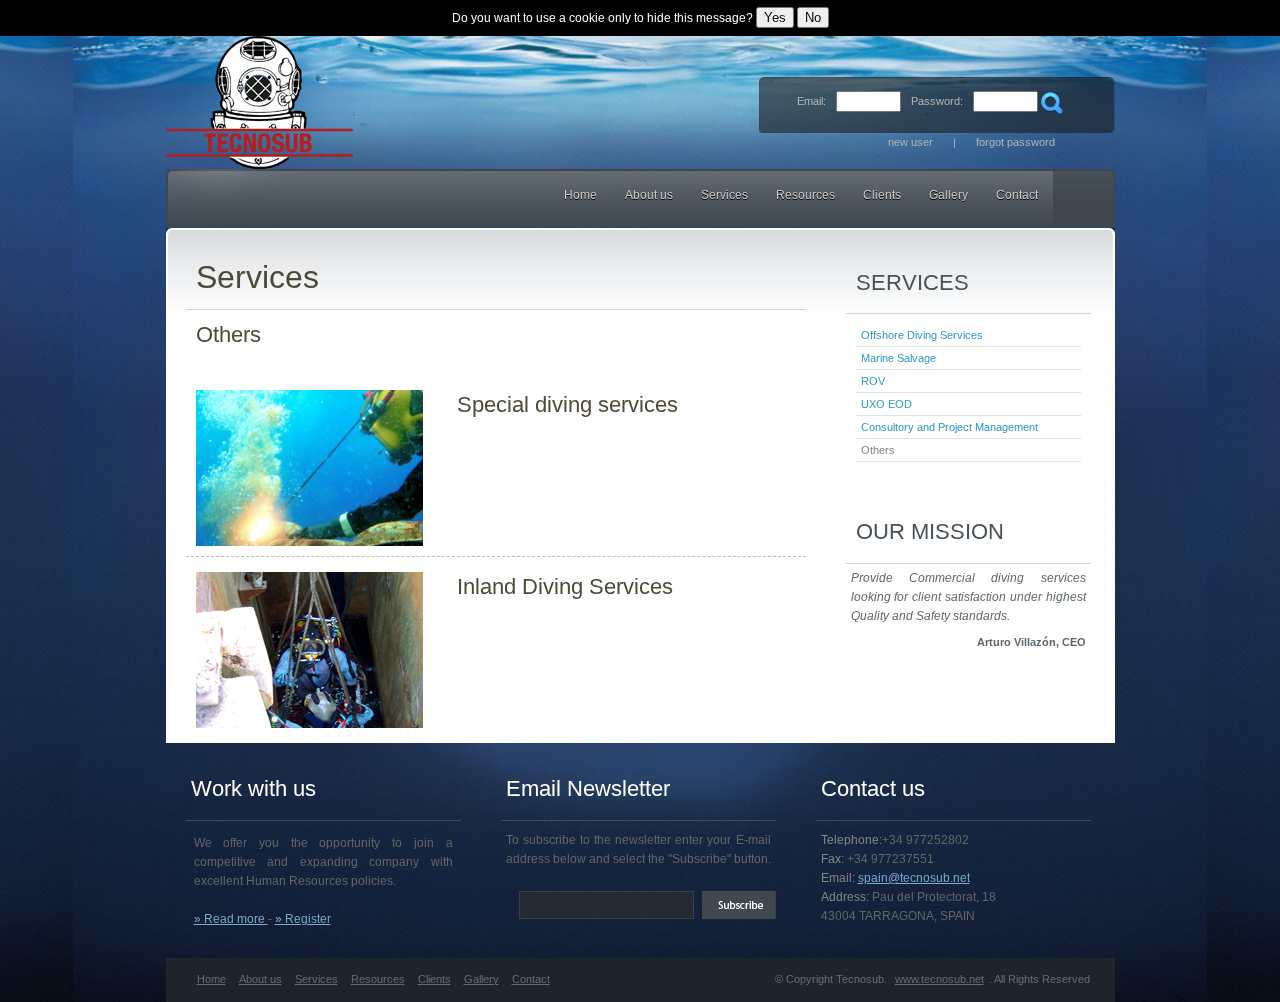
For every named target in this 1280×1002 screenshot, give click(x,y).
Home (580, 195)
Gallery (948, 195)
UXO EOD (886, 404)
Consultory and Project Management (949, 427)
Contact (1017, 195)
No (813, 17)
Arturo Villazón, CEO (1031, 642)
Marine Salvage (898, 358)
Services (724, 195)
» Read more (231, 919)
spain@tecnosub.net (914, 878)
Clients (882, 195)
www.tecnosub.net (939, 979)
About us (260, 979)
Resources (805, 195)
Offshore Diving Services (922, 335)
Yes (775, 17)
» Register (303, 919)
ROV (873, 381)
